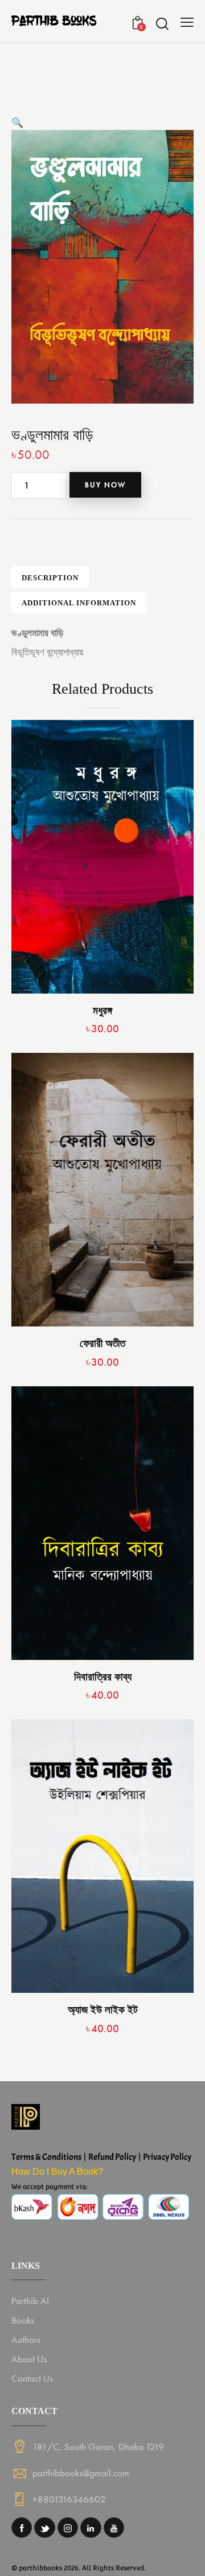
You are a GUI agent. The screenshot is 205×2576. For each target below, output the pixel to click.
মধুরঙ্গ (102, 1010)
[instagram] (68, 2528)
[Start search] (162, 23)
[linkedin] (91, 2528)
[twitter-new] (44, 2528)
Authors (26, 2339)
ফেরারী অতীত (102, 1343)
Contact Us (32, 2378)
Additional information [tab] (79, 603)
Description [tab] (50, 578)
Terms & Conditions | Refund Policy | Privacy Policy (101, 2157)
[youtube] (114, 2528)
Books (23, 2320)
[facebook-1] (22, 2528)
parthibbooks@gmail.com (81, 2473)
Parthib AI (30, 2301)
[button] (17, 123)
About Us (29, 2359)
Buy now (105, 485)
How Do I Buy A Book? (57, 2172)
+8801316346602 (69, 2499)
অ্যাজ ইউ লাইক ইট (103, 2010)
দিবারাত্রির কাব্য (103, 1677)
